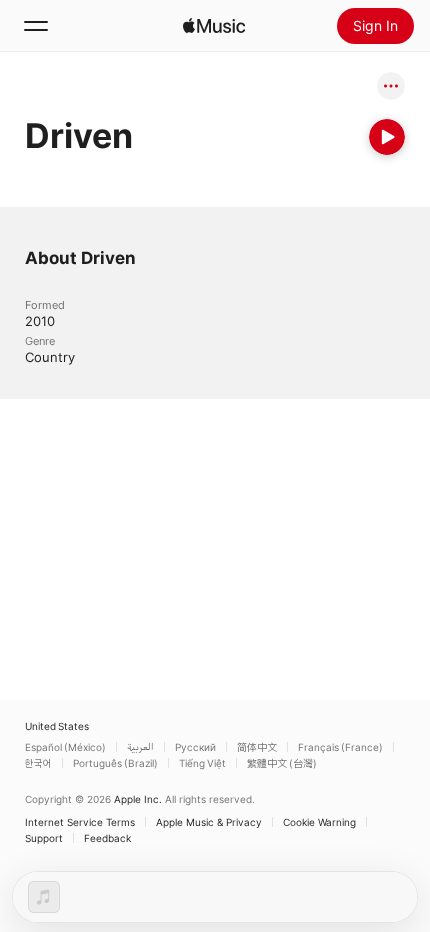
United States (57, 726)
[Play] (387, 137)
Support (44, 838)
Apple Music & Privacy (209, 822)
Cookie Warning (319, 822)
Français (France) (340, 747)
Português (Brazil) (115, 763)
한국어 (38, 763)
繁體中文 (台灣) (282, 763)
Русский (195, 747)
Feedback (107, 838)
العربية (140, 747)
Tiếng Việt (202, 763)
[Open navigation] (36, 26)
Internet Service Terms (80, 822)
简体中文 (257, 747)
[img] (214, 26)
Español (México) (65, 747)
